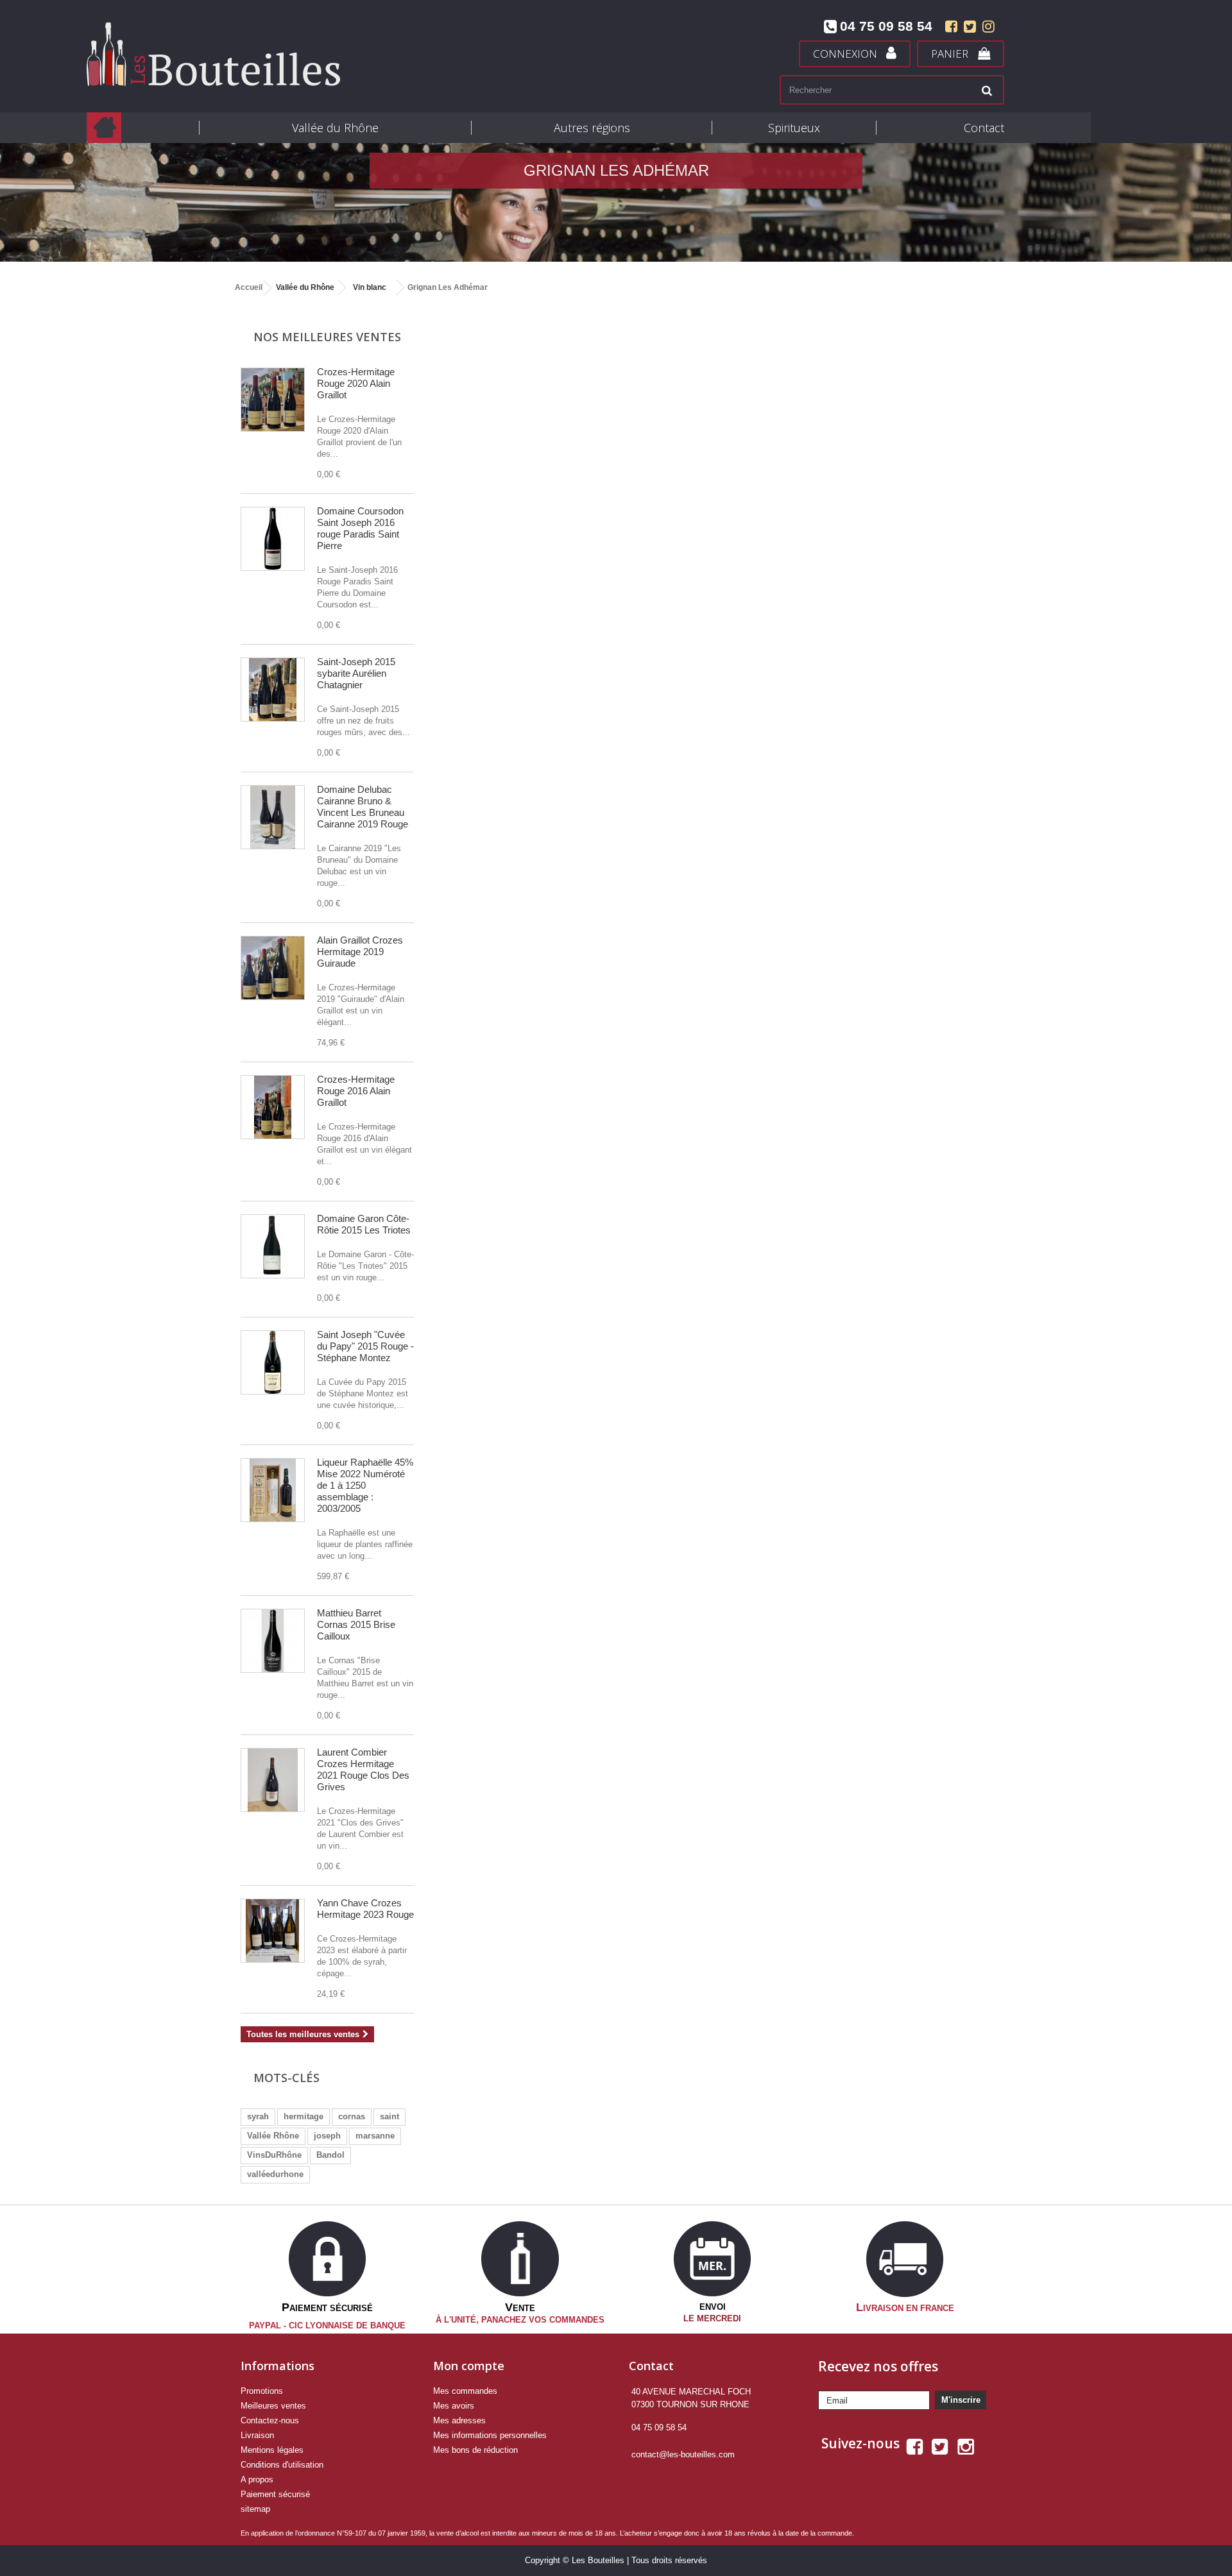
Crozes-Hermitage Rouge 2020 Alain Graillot (356, 383)
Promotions (262, 2391)
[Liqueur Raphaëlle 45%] (273, 1490)
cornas (352, 2116)
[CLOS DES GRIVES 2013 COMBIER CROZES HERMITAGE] (273, 1780)
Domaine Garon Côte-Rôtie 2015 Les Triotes (364, 1224)
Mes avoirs (454, 2406)
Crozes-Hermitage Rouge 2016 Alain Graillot (356, 1091)
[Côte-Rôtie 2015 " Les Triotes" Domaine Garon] (273, 1246)
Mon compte (469, 2366)
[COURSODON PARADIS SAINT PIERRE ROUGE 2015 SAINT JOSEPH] (273, 539)
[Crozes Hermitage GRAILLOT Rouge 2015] (273, 400)
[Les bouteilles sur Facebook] (951, 29)
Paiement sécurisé (275, 2494)
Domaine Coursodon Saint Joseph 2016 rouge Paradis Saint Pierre (360, 528)
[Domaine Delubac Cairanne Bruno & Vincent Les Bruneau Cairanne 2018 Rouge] (273, 817)
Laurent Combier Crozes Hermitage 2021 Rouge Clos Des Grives (363, 1769)
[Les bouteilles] (311, 54)
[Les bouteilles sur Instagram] (987, 29)
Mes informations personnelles (490, 2435)
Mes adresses (459, 2420)
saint (389, 2116)
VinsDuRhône (274, 2155)
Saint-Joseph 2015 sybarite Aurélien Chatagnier (356, 673)
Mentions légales (272, 2450)
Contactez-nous (270, 2420)
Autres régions (592, 128)
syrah (258, 2116)
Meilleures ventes (273, 2406)
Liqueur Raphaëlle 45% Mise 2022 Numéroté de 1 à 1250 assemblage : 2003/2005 (365, 1485)
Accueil (249, 287)
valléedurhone (275, 2174)
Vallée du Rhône (335, 128)
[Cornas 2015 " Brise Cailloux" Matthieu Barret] (273, 1641)
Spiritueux (794, 128)
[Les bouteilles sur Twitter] (970, 29)
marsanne (375, 2136)
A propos (257, 2479)
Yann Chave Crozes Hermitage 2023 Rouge (365, 1909)
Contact (984, 128)
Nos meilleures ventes (327, 337)
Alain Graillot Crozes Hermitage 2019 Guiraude (360, 952)
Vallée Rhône (273, 2136)
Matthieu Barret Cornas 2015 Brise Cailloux (356, 1624)
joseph (327, 2136)
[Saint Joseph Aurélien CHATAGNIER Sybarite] (273, 690)
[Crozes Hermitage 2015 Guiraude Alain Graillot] (273, 968)
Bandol (330, 2155)
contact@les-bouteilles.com (683, 2454)
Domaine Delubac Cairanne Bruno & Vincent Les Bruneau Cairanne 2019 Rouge (363, 807)
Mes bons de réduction (475, 2450)
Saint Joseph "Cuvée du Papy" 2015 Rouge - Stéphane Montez (365, 1346)
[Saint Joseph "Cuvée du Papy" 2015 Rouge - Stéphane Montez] (273, 1362)
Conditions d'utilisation (282, 2465)
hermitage (304, 2116)
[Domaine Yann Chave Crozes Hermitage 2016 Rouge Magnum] (273, 1931)
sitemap (255, 2509)
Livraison (257, 2435)
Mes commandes (465, 2391)
